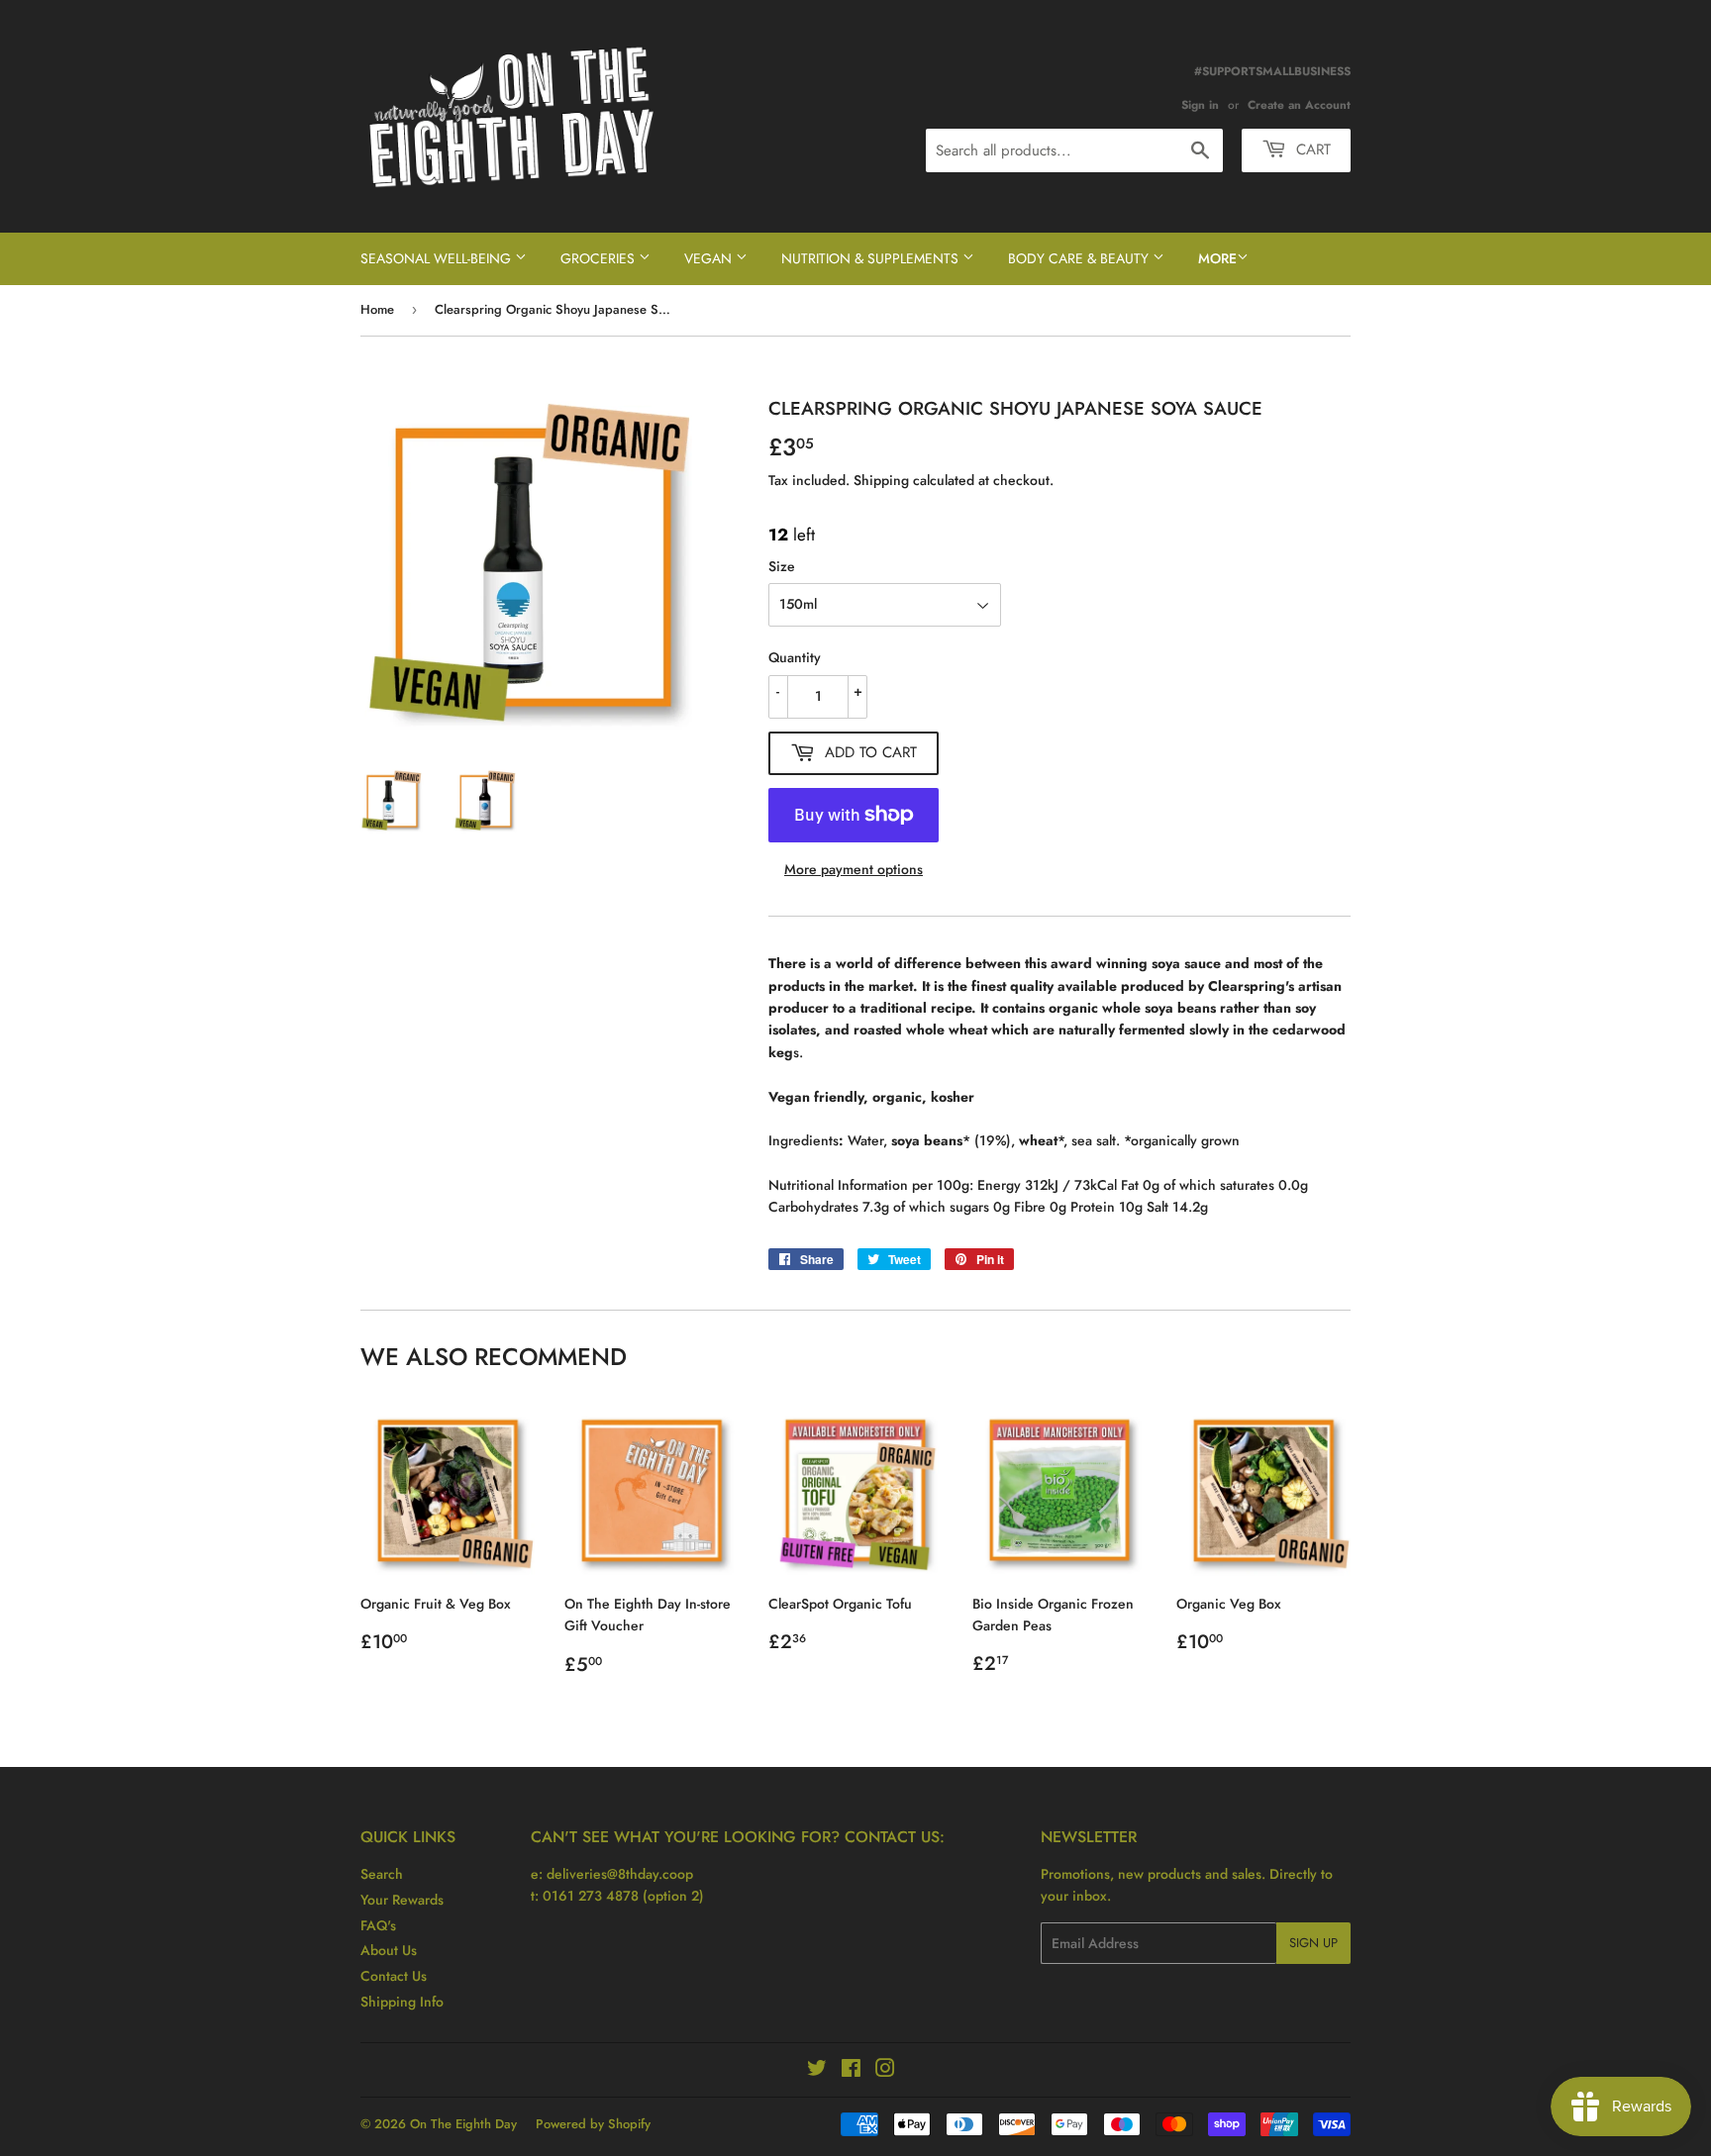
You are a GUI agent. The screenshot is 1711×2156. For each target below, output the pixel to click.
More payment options (854, 869)
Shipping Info (402, 2002)
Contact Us (394, 1976)
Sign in (1200, 104)
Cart (1311, 149)
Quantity (795, 657)
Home (377, 309)
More (1217, 258)
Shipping (881, 480)
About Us (389, 1950)
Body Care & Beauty (1080, 258)
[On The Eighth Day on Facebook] (851, 2071)
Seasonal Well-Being (438, 258)
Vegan (710, 258)
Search (382, 1874)
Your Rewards (402, 1900)
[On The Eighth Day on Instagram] (885, 2071)
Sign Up (1313, 1943)
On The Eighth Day (463, 2124)
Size (782, 566)
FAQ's (378, 1925)
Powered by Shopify (593, 2124)
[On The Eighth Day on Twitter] (817, 2071)
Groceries (600, 258)
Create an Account (1299, 104)
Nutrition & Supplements (872, 258)
